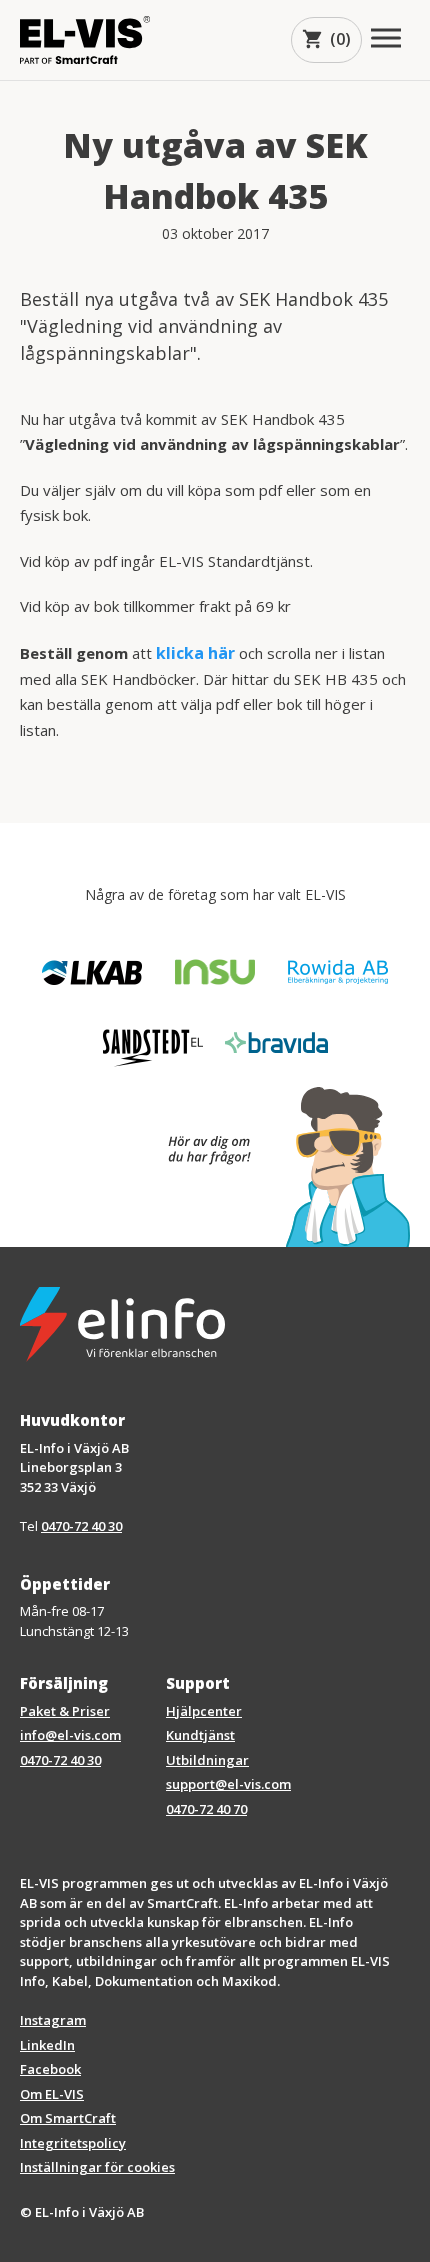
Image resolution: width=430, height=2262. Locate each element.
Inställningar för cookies (97, 2167)
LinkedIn (47, 2045)
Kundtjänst (200, 1735)
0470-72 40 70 (206, 1809)
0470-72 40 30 (81, 1526)
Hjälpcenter (204, 1711)
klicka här (195, 653)
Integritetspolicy (73, 2143)
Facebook (50, 2069)
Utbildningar (207, 1760)
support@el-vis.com (228, 1784)
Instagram (53, 2020)
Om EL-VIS (52, 2094)
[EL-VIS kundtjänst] (279, 1167)
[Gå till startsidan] (85, 39)
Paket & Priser (65, 1711)
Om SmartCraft (68, 2118)
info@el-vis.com (70, 1735)
